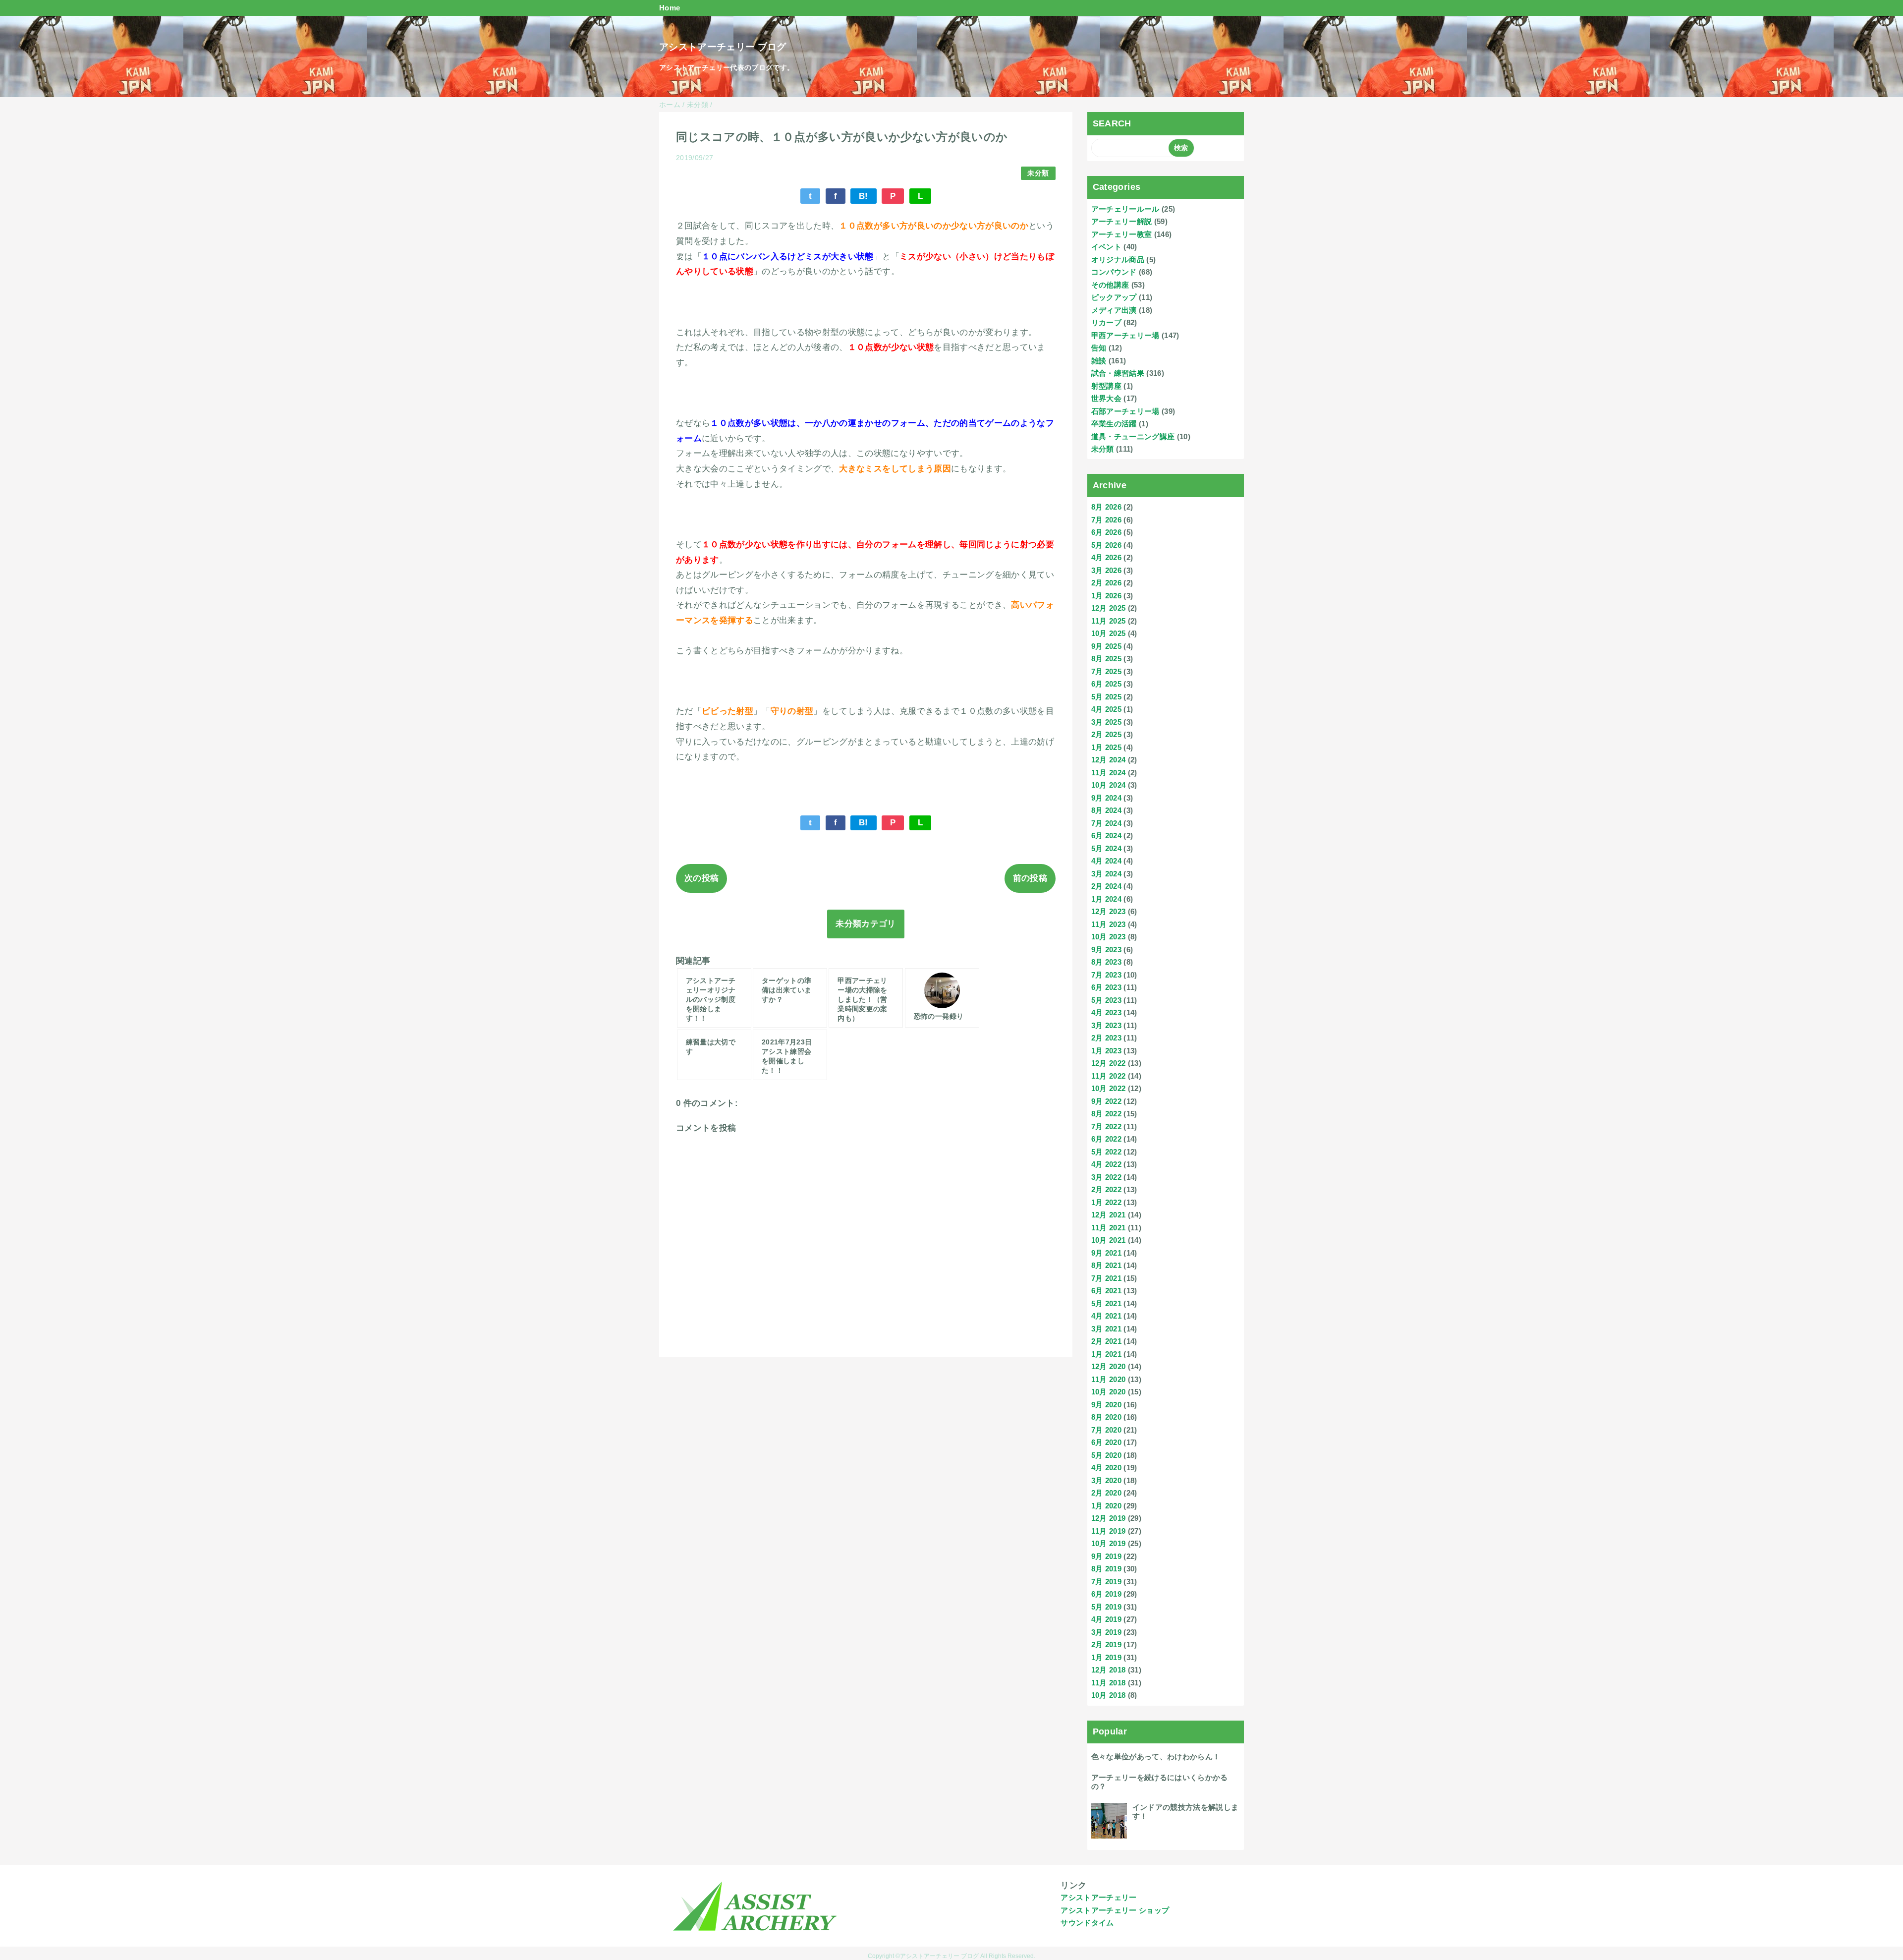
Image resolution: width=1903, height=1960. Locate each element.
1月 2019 (1106, 1657)
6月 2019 (1106, 1594)
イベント (1106, 247)
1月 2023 (1106, 1051)
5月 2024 (1106, 848)
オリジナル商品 (1118, 259)
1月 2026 (1106, 596)
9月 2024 (1106, 798)
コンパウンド (1114, 272)
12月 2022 (1109, 1063)
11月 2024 (1109, 773)
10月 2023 (1109, 937)
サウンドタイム (1087, 1923)
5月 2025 (1106, 697)
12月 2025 (1109, 608)
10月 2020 (1109, 1392)
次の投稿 (701, 878)
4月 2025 (1106, 709)
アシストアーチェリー (1098, 1897)
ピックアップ (1114, 297)
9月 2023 (1106, 950)
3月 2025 (1106, 722)
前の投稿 (1030, 878)
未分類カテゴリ (866, 924)
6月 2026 (1106, 532)
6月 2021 (1106, 1291)
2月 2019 (1106, 1644)
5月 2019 (1106, 1607)
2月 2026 (1106, 583)
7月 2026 (1106, 520)
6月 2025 (1106, 684)
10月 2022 (1109, 1088)
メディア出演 (1114, 310)
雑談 (1099, 361)
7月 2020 (1106, 1430)
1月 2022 (1106, 1202)
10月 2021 (1109, 1240)
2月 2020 (1106, 1493)
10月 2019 (1109, 1543)
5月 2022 (1106, 1152)
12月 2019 (1109, 1518)
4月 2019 (1106, 1619)
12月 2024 (1109, 760)
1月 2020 (1106, 1506)
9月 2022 (1106, 1101)
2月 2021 (1106, 1341)
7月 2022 (1106, 1126)
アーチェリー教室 (1122, 234)
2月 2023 (1106, 1038)
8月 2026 (1106, 507)
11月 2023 (1109, 924)
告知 (1099, 348)
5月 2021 (1106, 1303)
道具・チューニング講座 (1133, 436)
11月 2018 (1109, 1683)
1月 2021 (1106, 1354)
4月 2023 (1106, 1012)
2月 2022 (1106, 1189)
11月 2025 (1109, 621)
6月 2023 (1106, 987)
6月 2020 (1106, 1442)
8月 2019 (1106, 1569)
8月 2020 (1106, 1417)
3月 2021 (1106, 1329)
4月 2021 (1106, 1316)
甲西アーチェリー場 (1125, 335)
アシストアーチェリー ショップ (1115, 1910)
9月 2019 (1106, 1556)
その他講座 (1110, 285)
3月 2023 (1106, 1025)
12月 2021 (1109, 1215)
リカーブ (1106, 322)
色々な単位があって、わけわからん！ (1156, 1757)
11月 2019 (1109, 1531)
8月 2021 (1106, 1265)
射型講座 (1106, 386)
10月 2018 (1109, 1695)
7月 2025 (1106, 671)
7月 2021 (1106, 1278)
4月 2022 (1106, 1164)
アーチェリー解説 (1122, 221)
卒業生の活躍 (1114, 424)
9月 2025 (1106, 646)
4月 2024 (1106, 861)
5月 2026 (1106, 545)
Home (670, 8)
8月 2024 (1106, 810)
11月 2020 (1109, 1379)
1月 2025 (1106, 747)
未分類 (1038, 173)
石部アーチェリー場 (1125, 411)
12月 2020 (1109, 1366)
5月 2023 (1106, 1000)
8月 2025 (1106, 659)
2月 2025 (1106, 734)
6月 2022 (1106, 1139)
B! (864, 196)
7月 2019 (1106, 1582)
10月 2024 (1109, 785)
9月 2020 (1106, 1405)
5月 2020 (1106, 1455)
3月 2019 (1106, 1632)
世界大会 (1106, 398)
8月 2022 (1106, 1114)
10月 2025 (1109, 633)
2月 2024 (1106, 886)
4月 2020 (1106, 1468)
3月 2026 (1106, 570)
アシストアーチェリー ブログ (723, 47)
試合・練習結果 (1118, 373)
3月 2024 (1106, 874)
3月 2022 (1106, 1177)
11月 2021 (1109, 1228)
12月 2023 (1109, 911)
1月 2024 (1106, 899)
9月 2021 (1106, 1253)
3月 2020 (1106, 1480)
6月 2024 (1106, 836)
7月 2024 (1106, 823)
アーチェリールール (1125, 209)
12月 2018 (1109, 1670)
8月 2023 (1106, 962)
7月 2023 (1106, 975)
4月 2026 (1106, 557)
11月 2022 (1109, 1076)
